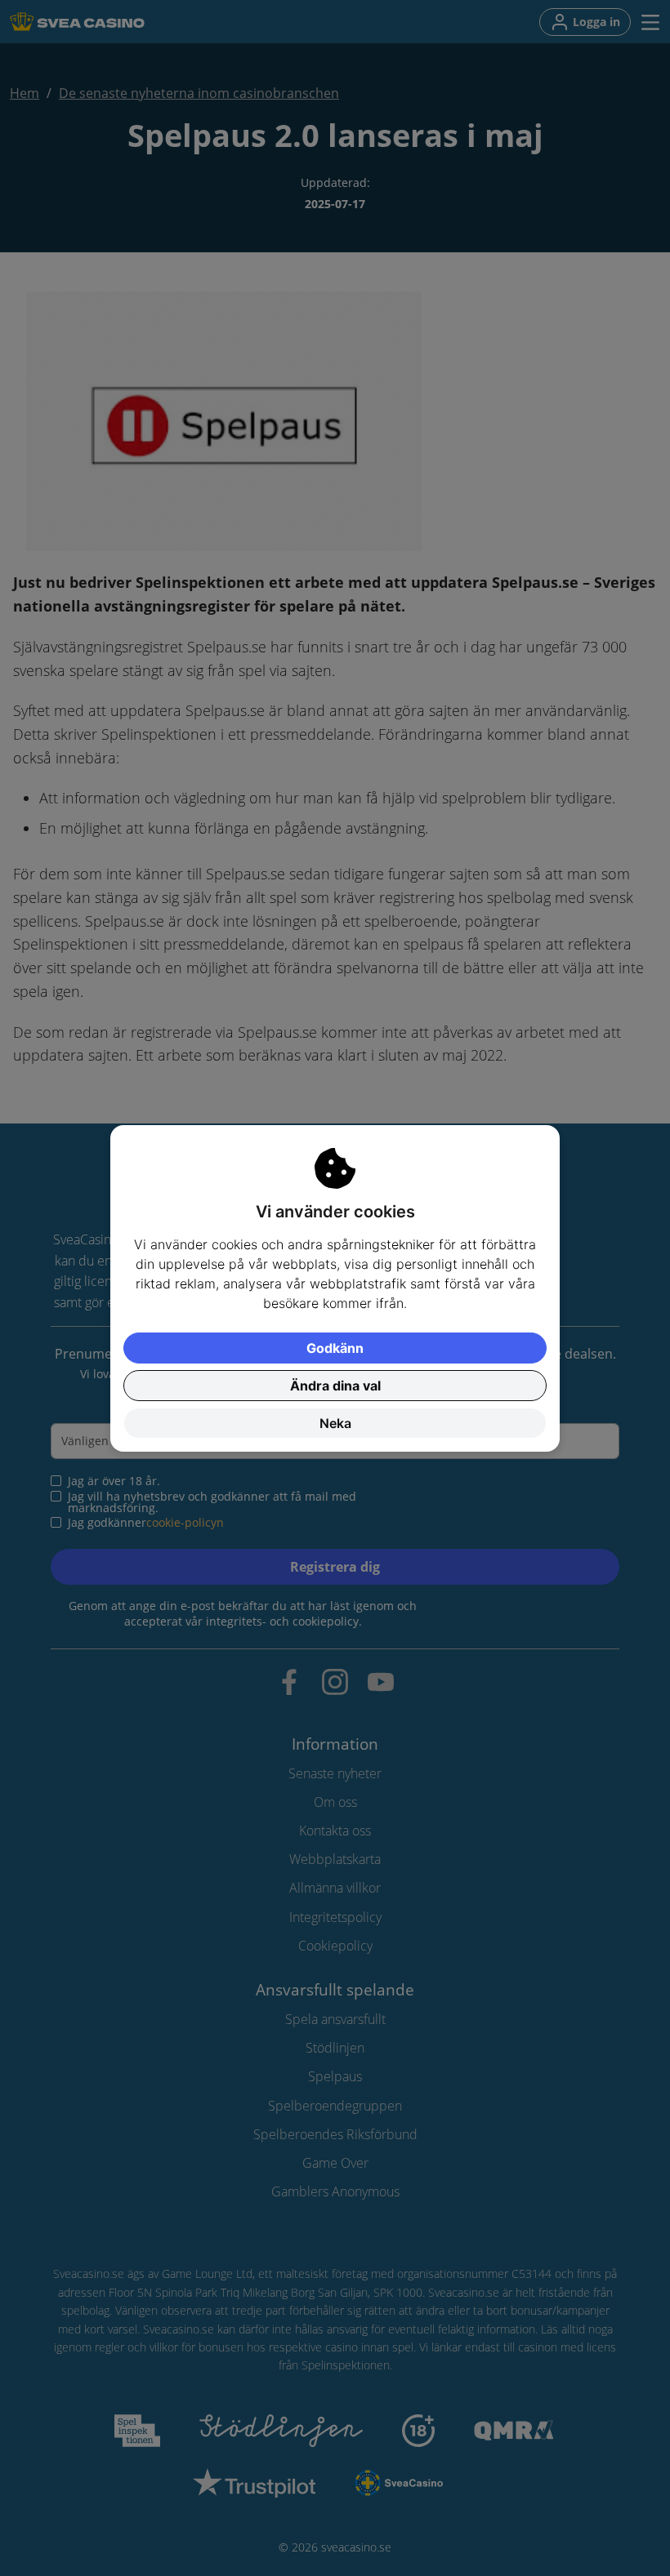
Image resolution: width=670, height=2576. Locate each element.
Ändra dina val (335, 1386)
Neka (335, 1423)
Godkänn (335, 1348)
